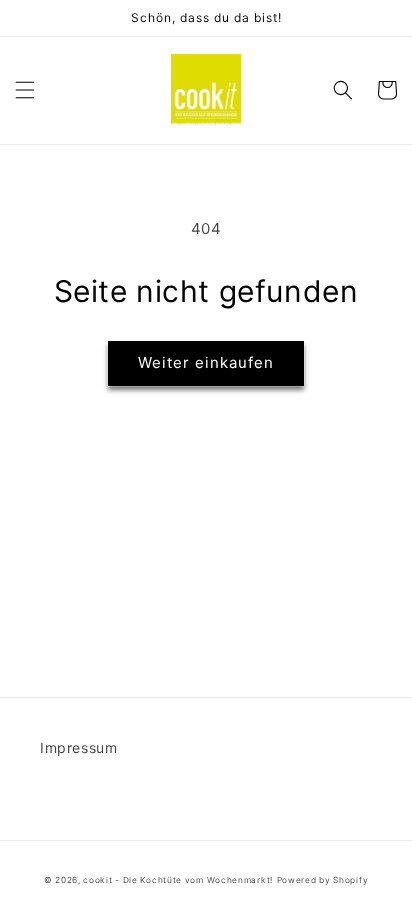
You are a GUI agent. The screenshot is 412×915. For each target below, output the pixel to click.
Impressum (78, 747)
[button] (25, 90)
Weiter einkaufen (206, 362)
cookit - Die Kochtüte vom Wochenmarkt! (178, 880)
